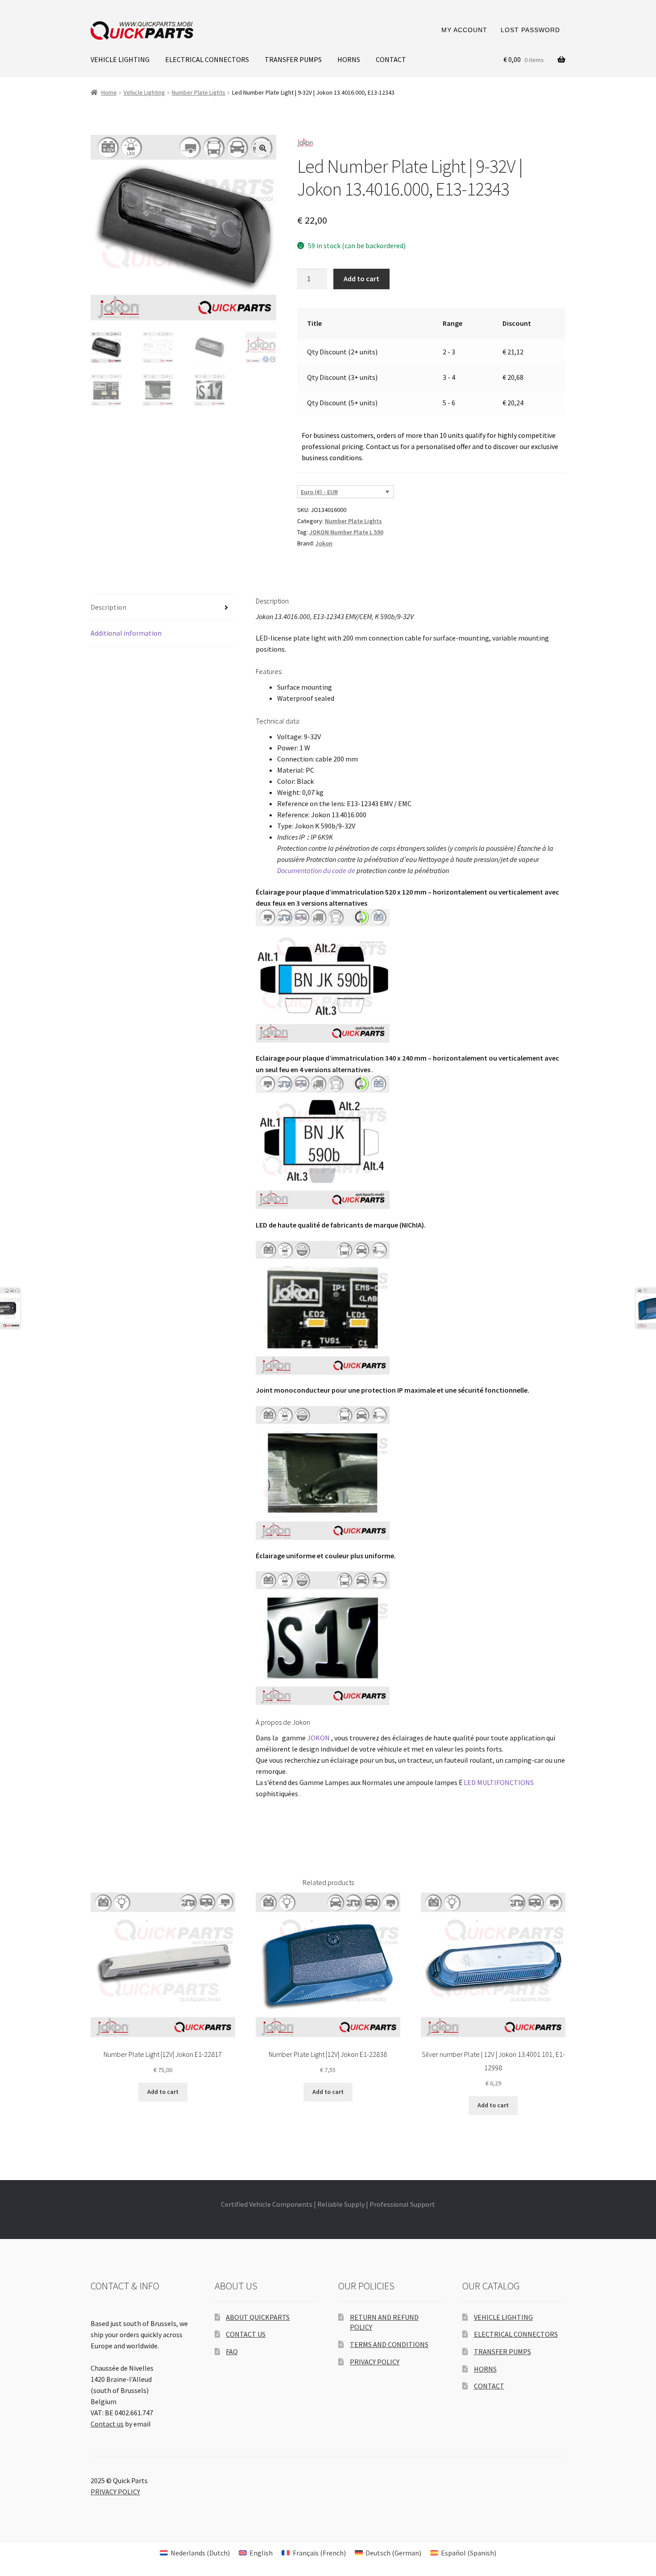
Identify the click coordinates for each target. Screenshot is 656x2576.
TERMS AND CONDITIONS (389, 2344)
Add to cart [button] (163, 2092)
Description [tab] (108, 607)
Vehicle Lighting (144, 92)
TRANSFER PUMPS (293, 59)
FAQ (232, 2351)
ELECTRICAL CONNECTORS (207, 59)
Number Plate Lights (199, 92)
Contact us (107, 2424)
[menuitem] (195, 2553)
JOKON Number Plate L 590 (346, 532)
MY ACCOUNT (464, 30)
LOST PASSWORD (530, 30)
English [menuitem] (261, 2553)
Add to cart (361, 279)
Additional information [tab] (126, 633)
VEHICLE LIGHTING (120, 59)
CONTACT (391, 59)
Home (109, 92)
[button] (263, 148)
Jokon (324, 543)
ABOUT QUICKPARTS (258, 2317)
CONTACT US (246, 2334)
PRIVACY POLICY (375, 2362)
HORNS (349, 59)
